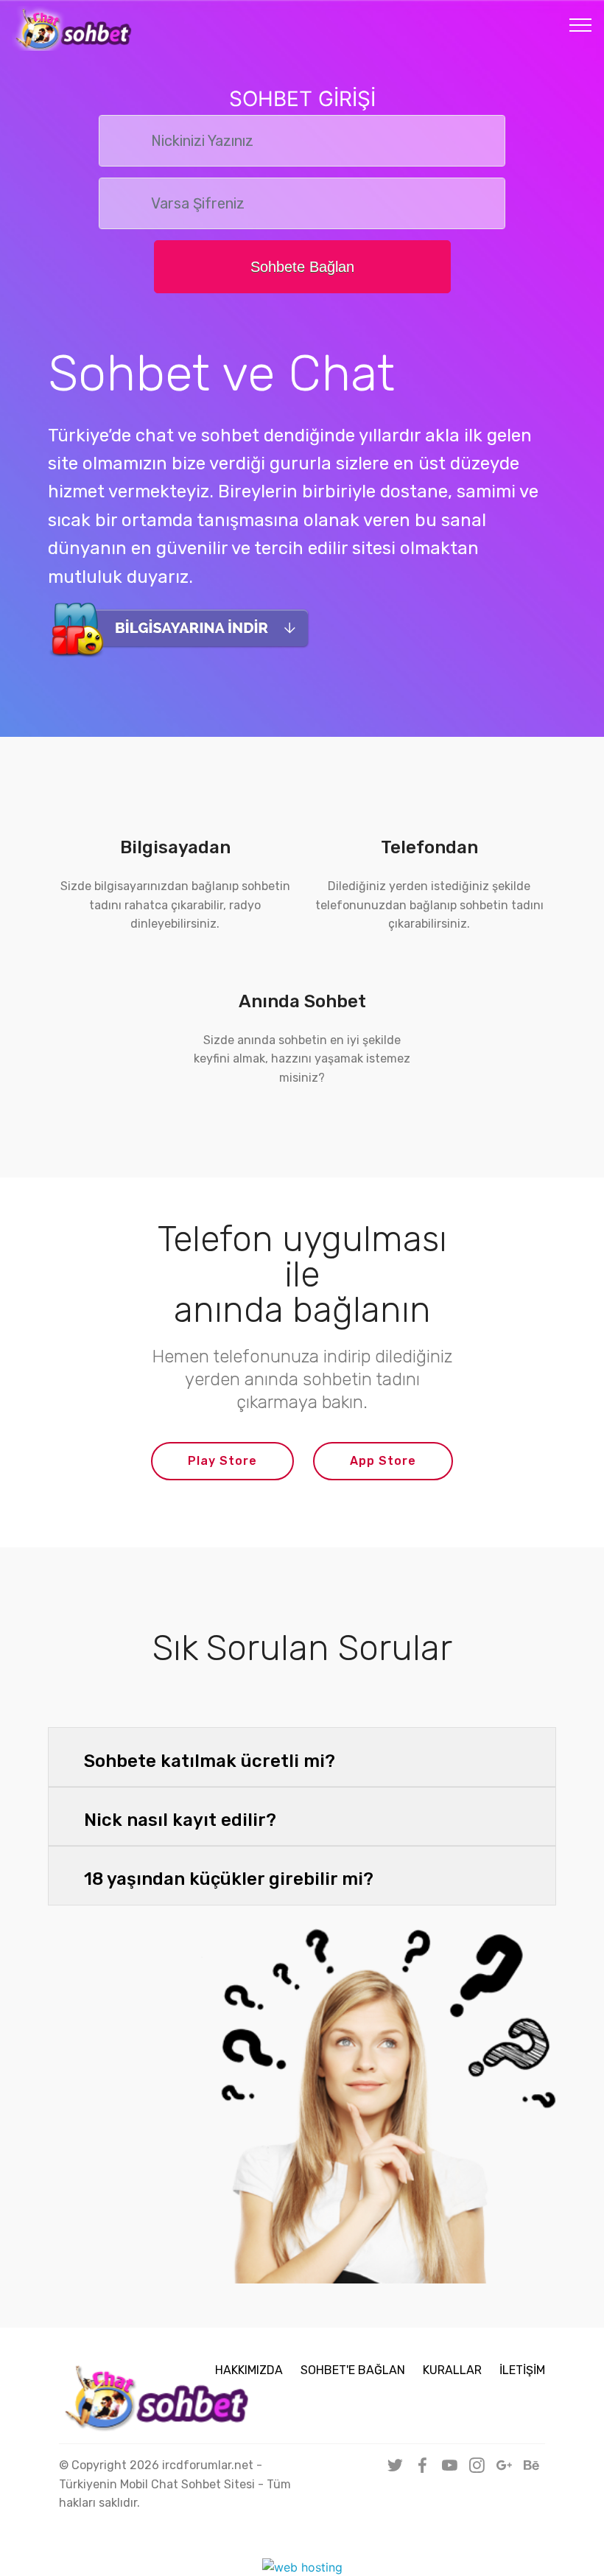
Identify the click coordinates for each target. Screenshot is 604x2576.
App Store (383, 1461)
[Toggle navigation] (581, 24)
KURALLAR (452, 2370)
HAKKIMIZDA (249, 2370)
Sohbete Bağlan (302, 267)
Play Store (222, 1461)
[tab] (302, 1758)
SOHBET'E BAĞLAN (353, 2370)
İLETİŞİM (522, 2370)
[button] (302, 1757)
